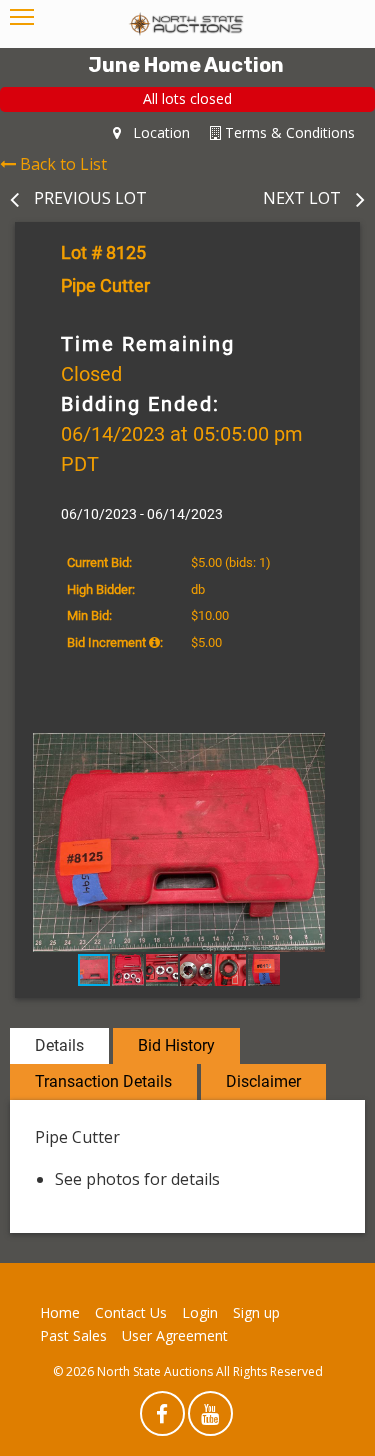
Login (200, 1312)
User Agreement (175, 1335)
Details (59, 1045)
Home (60, 1312)
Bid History (176, 1045)
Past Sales (73, 1335)
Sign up (256, 1312)
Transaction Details (103, 1081)
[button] (325, 751)
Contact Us (131, 1312)
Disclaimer (263, 1081)
